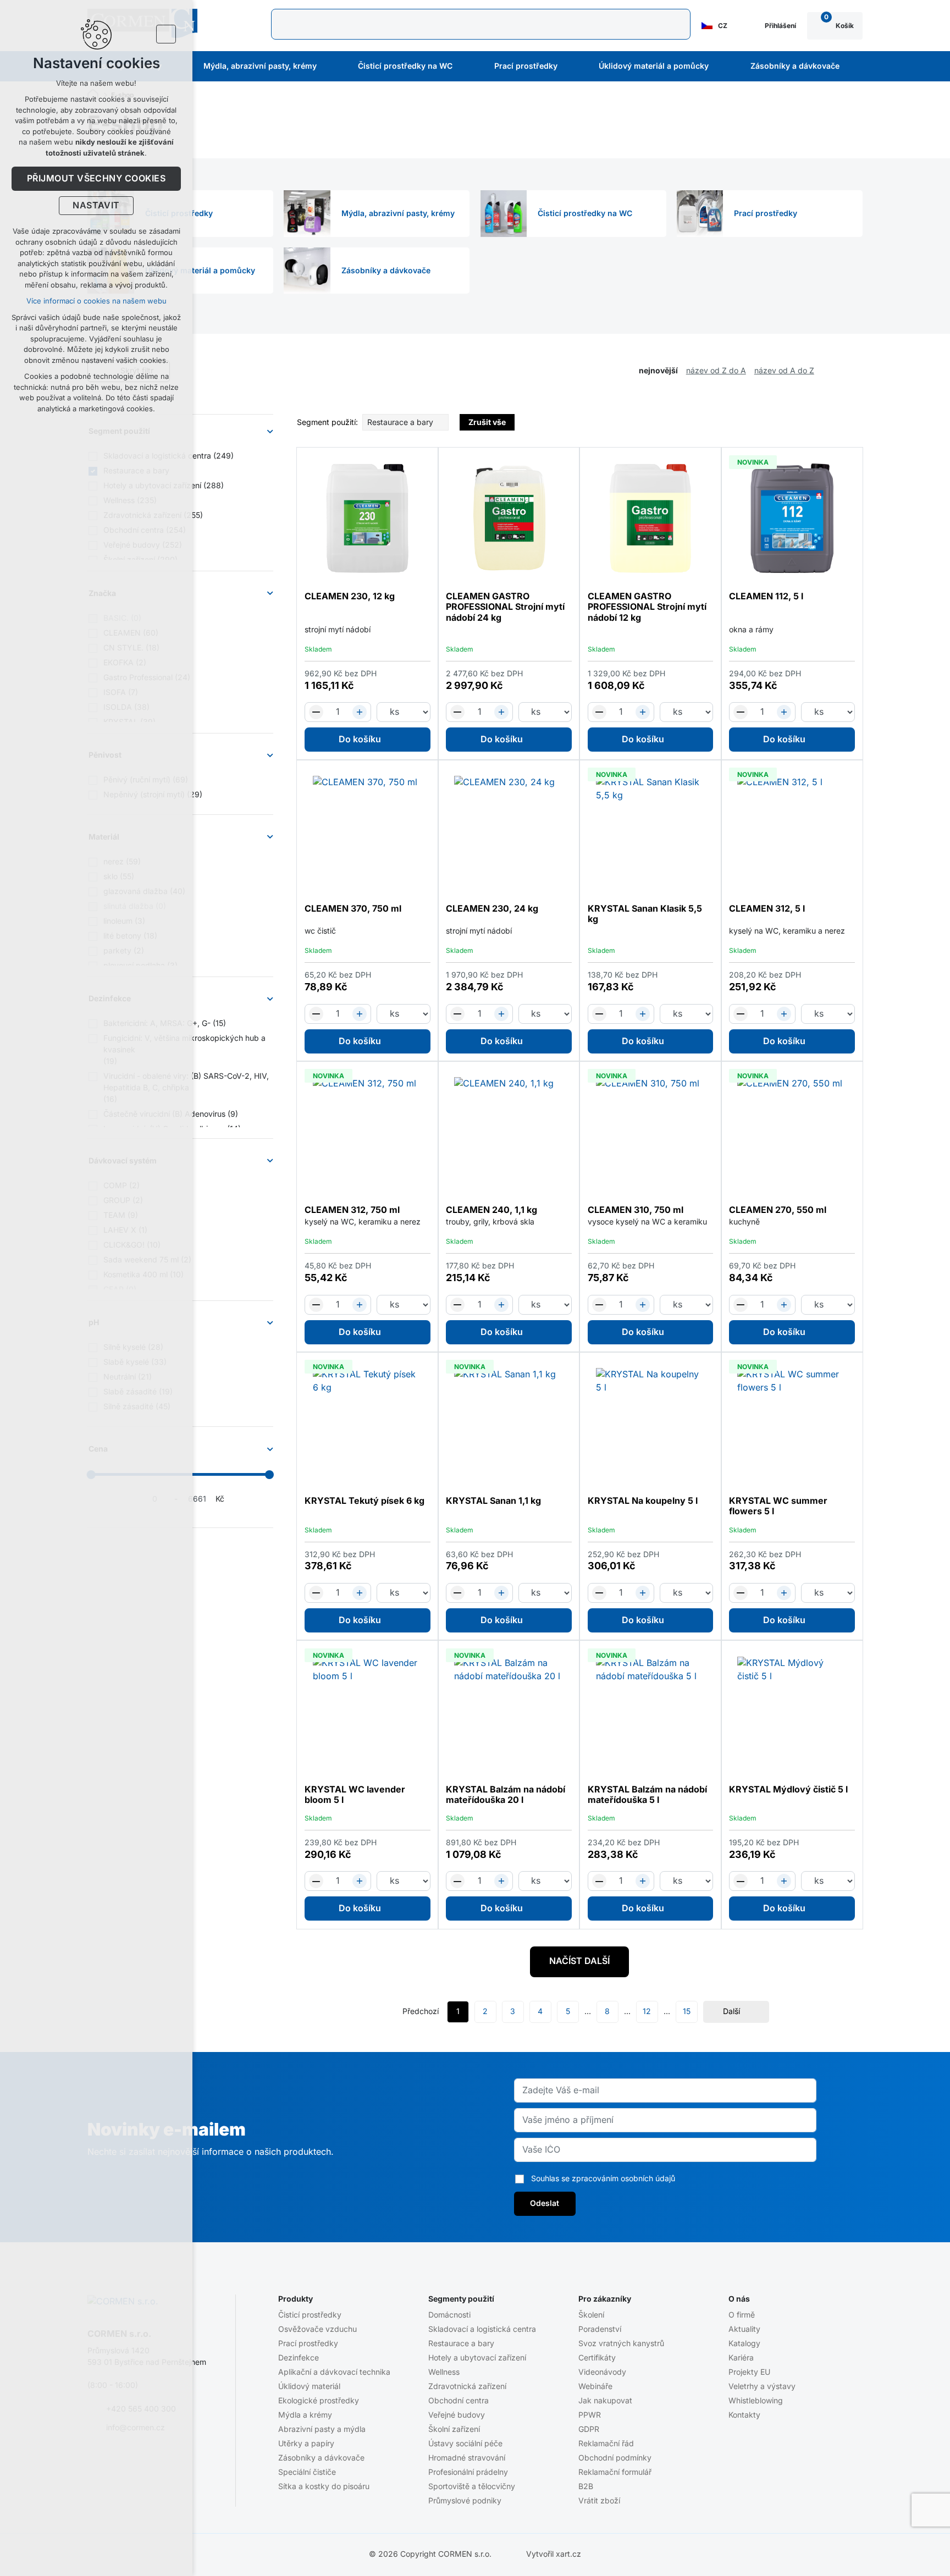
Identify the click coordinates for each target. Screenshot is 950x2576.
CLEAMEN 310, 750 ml (636, 1210)
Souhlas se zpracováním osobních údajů (603, 2178)
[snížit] (316, 712)
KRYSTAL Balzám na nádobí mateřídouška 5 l (647, 1795)
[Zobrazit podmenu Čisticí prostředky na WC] (467, 67)
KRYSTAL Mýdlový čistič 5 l (788, 1790)
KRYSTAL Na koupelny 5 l (643, 1501)
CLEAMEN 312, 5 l (767, 909)
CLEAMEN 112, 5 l (766, 597)
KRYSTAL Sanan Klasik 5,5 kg (645, 914)
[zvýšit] (360, 712)
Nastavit (96, 206)
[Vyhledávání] (481, 24)
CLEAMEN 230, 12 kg (350, 597)
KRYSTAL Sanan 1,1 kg (493, 1501)
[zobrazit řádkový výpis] (857, 371)
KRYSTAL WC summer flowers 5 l (778, 1506)
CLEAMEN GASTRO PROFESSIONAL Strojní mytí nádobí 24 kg (505, 607)
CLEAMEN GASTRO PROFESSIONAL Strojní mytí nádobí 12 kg (647, 607)
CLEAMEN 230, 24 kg (492, 909)
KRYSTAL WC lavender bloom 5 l (355, 1795)
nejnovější (658, 371)
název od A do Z (784, 371)
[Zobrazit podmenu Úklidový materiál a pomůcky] (723, 67)
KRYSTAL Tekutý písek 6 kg (364, 1501)
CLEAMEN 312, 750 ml (352, 1210)
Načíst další (579, 1961)
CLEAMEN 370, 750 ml (353, 909)
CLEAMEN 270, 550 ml (778, 1210)
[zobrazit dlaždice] (841, 371)
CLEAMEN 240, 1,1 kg (491, 1210)
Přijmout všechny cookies (96, 179)
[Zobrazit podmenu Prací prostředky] (572, 67)
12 (647, 2011)
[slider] (269, 1475)
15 (687, 2011)
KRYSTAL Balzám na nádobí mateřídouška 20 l (506, 1795)
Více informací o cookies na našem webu (96, 301)
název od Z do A (716, 371)
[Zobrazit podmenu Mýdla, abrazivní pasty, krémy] (332, 67)
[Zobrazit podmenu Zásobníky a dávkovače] (854, 67)
